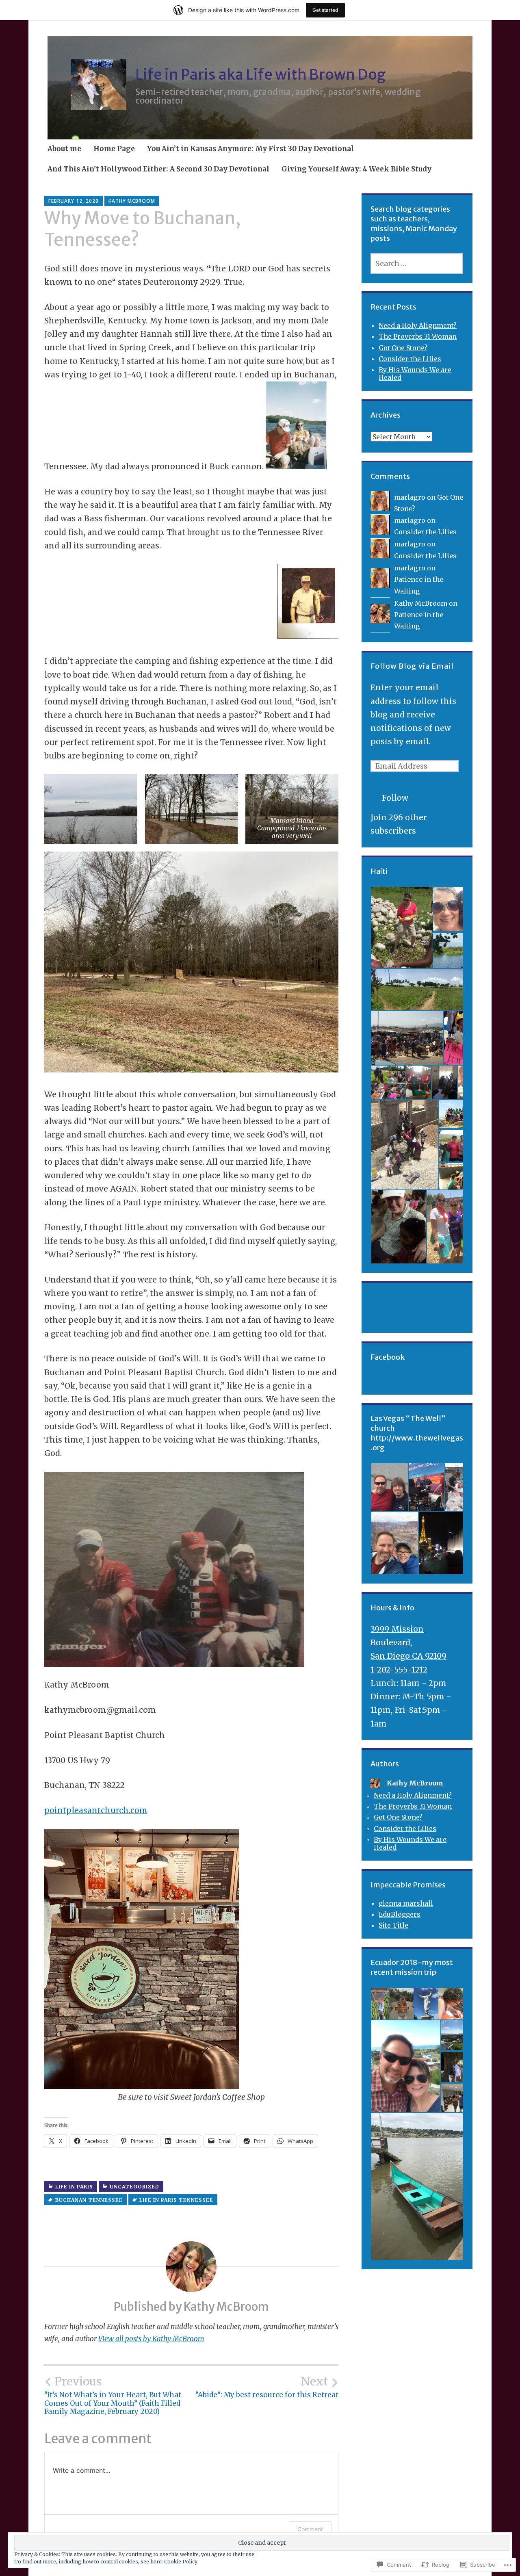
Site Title (393, 1925)
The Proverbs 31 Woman (418, 336)
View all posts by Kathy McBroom (151, 2339)
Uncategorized (134, 2187)
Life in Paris (74, 2187)
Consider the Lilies (410, 359)
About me (64, 149)
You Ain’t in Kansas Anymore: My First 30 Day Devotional (250, 149)
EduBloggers (400, 1914)
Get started (325, 10)
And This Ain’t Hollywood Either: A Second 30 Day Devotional (158, 169)
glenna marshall (406, 1903)
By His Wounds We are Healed (415, 374)
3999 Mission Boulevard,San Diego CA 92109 (408, 1643)
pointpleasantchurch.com (96, 1810)
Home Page (114, 149)
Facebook (388, 1357)
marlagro (410, 497)
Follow (395, 798)
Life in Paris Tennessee (176, 2200)
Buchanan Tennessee (89, 2200)
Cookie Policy (181, 2562)
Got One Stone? (403, 348)
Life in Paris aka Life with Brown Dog (260, 75)
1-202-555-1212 (399, 1670)
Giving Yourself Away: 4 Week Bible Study (356, 169)
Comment (310, 2529)
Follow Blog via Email (412, 666)
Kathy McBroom (132, 201)
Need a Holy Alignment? (418, 325)
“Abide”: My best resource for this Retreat (267, 2387)
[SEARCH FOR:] (417, 263)
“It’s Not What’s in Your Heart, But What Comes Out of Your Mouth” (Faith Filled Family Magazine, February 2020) (113, 2395)
